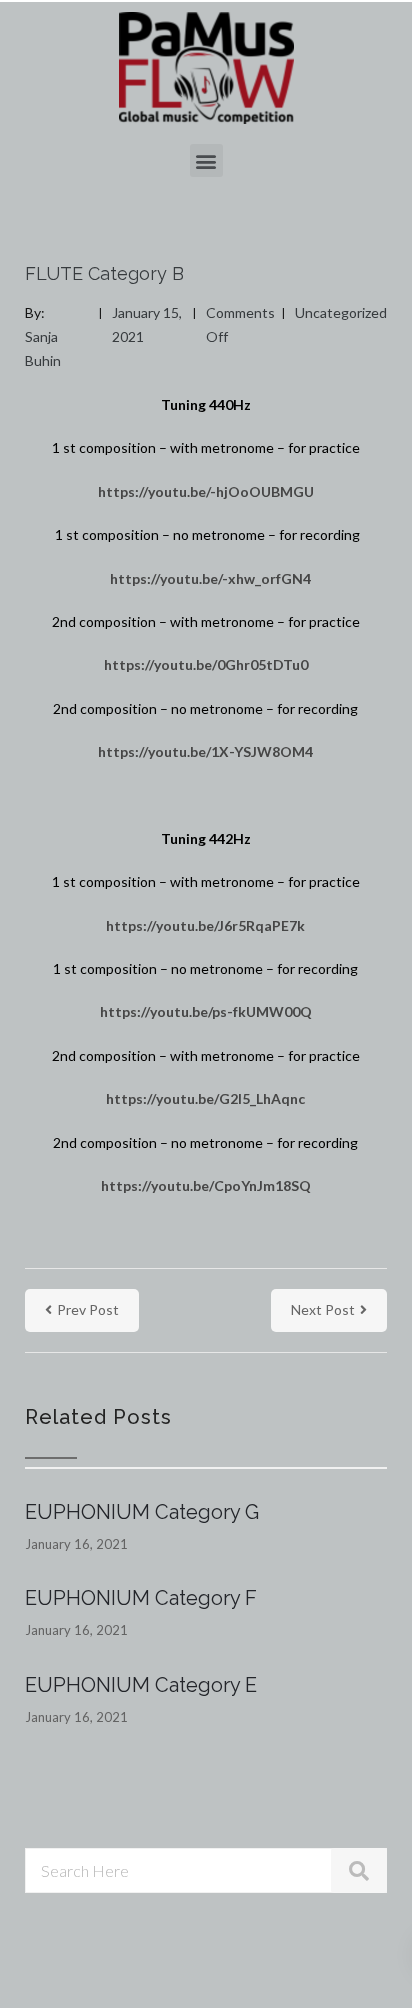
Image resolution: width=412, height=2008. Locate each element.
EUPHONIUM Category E (141, 1685)
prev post (88, 1309)
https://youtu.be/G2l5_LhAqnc (205, 1098)
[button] (206, 160)
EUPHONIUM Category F (141, 1598)
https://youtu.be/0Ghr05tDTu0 (206, 664)
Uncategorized (341, 312)
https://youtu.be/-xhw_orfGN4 (210, 578)
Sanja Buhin (43, 348)
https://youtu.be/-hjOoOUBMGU (206, 491)
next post (323, 1309)
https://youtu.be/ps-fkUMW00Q (206, 1011)
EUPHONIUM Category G (142, 1512)
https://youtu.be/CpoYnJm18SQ (206, 1185)
